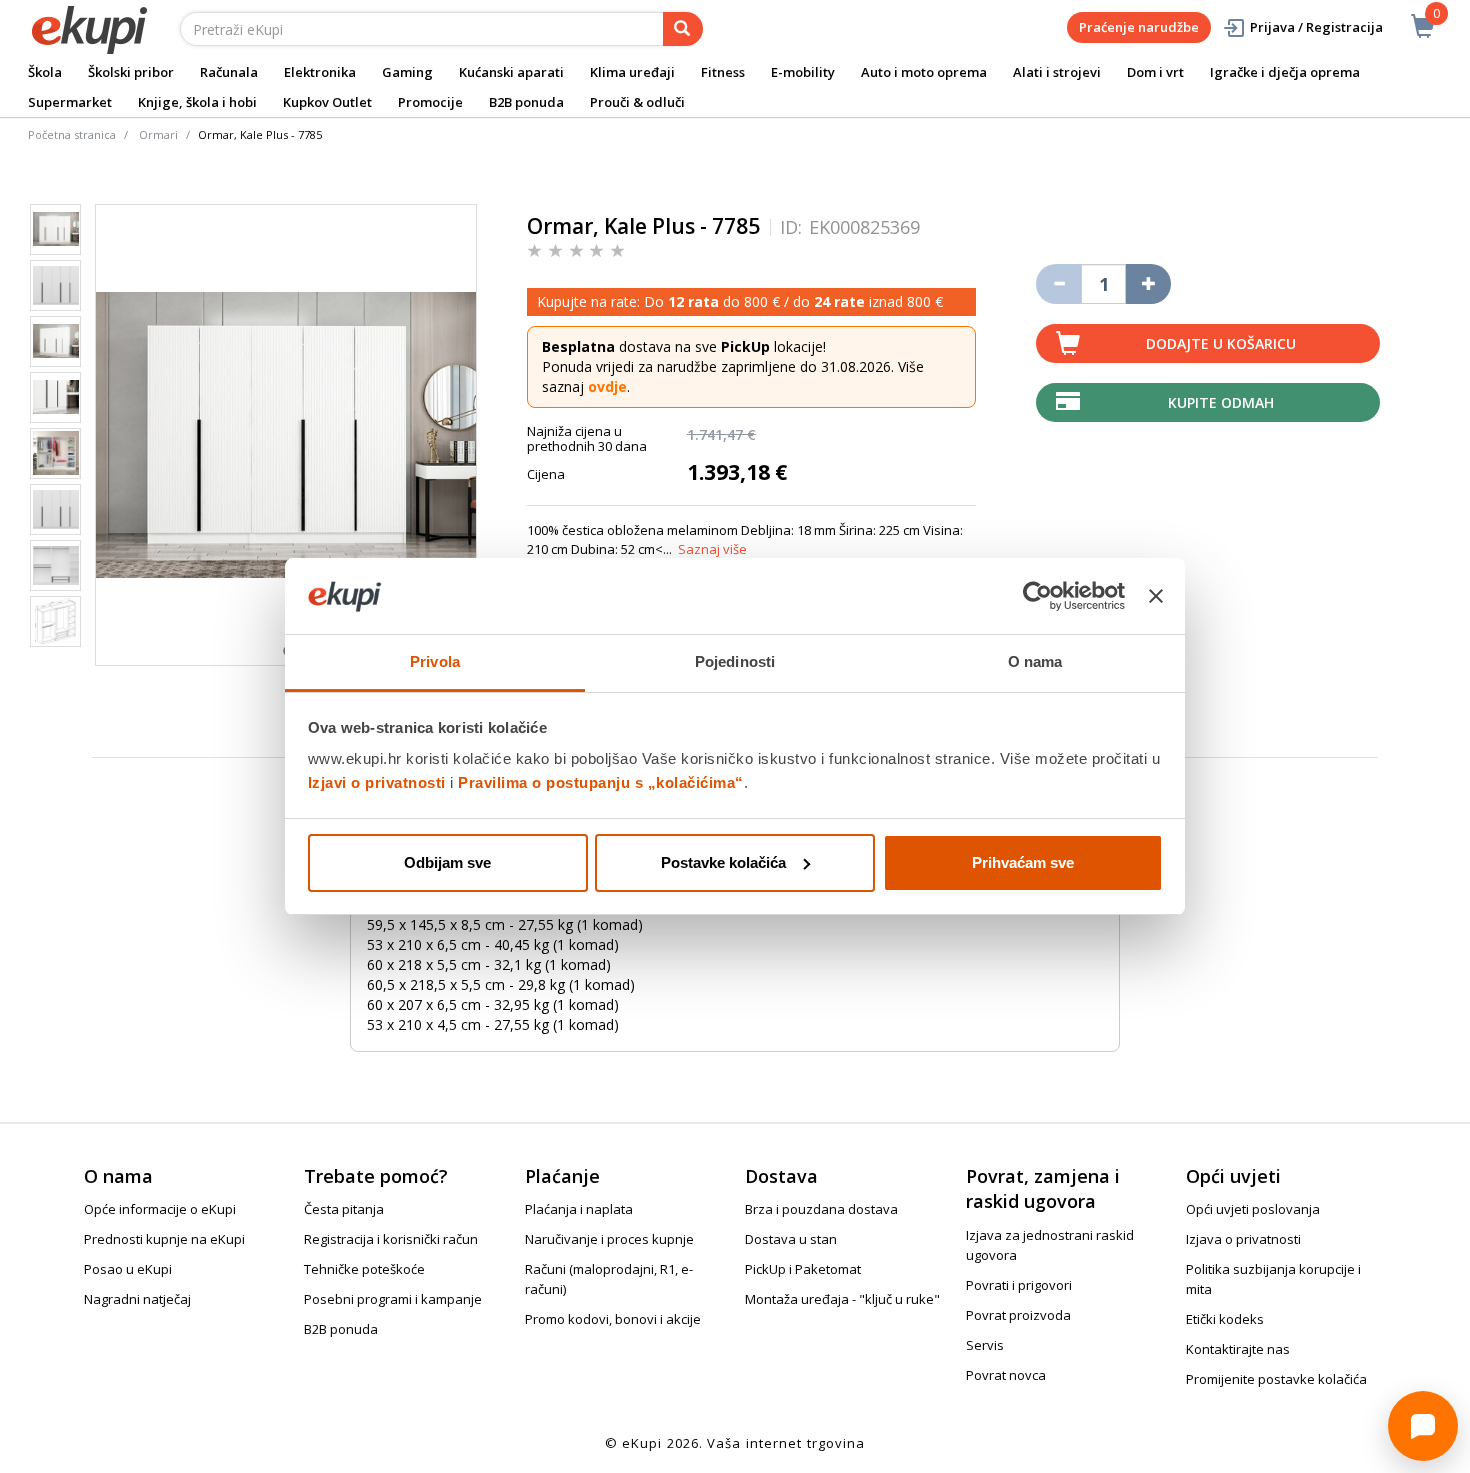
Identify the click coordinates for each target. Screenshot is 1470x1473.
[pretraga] (683, 29)
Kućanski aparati (511, 72)
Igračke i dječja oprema (1285, 72)
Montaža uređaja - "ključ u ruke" (842, 1299)
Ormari (158, 134)
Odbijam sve (447, 862)
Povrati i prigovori (1019, 1285)
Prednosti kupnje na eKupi (164, 1239)
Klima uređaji (632, 72)
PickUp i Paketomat (803, 1269)
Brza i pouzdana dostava (821, 1209)
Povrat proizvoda (1018, 1315)
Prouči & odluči (637, 102)
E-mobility (803, 72)
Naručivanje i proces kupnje (609, 1239)
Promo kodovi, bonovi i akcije (613, 1319)
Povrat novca (1006, 1375)
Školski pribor (131, 72)
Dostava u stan (791, 1239)
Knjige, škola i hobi (197, 102)
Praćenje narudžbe (1139, 27)
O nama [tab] (1035, 661)
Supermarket (70, 102)
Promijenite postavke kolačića (1276, 1379)
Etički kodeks (1225, 1319)
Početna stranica (72, 134)
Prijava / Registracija (1316, 27)
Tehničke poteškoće (364, 1269)
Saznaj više (712, 549)
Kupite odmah (1221, 402)
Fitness (723, 72)
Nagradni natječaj (137, 1299)
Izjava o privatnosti (1243, 1239)
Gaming (407, 72)
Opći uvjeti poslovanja (1253, 1209)
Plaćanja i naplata (579, 1209)
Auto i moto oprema (924, 72)
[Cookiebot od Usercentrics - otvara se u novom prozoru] (1037, 596)
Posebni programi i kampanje (393, 1299)
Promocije (430, 102)
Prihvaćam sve (1023, 862)
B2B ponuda (526, 102)
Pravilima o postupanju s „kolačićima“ (601, 782)
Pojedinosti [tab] (735, 661)
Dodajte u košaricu (1221, 343)
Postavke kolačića (723, 862)
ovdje (607, 386)
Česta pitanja (344, 1209)
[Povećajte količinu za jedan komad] (1148, 284)
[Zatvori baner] (1156, 596)
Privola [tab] (435, 661)
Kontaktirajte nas (1238, 1349)
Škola (45, 72)
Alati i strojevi (1057, 72)
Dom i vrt (1155, 72)
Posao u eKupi (128, 1269)
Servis (985, 1345)
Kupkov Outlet (327, 102)
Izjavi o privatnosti (377, 782)
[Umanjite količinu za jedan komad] (1058, 284)
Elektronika (320, 72)
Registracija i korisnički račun (391, 1239)
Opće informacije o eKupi (160, 1209)
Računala (229, 72)
